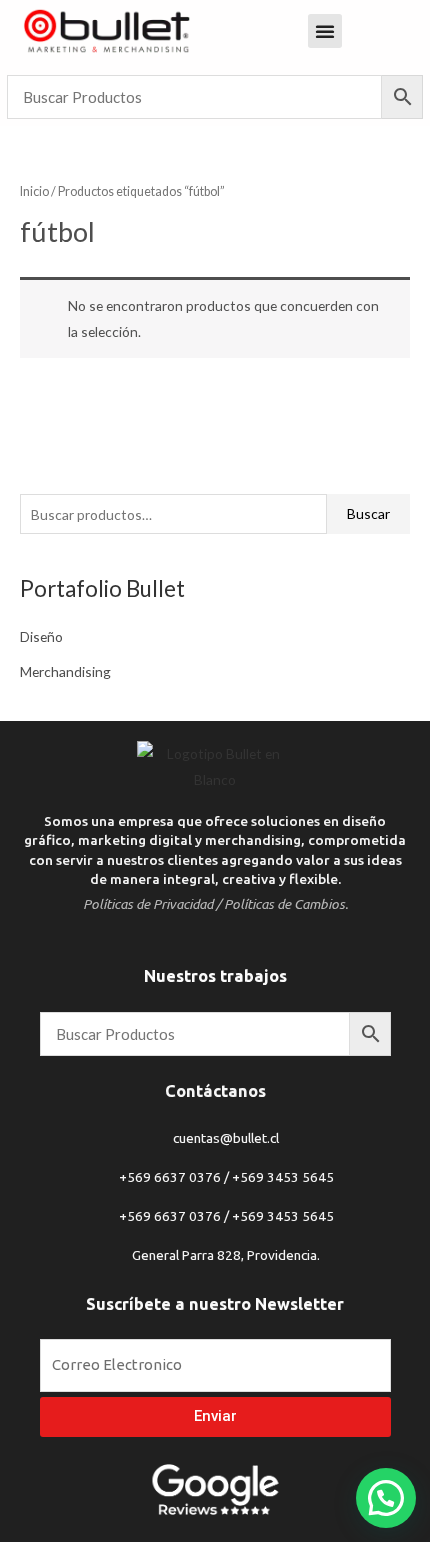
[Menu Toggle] (325, 31)
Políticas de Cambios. (286, 904)
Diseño (41, 636)
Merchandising (65, 671)
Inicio (34, 191)
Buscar (368, 513)
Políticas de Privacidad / (152, 904)
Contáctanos (215, 1091)
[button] (386, 1498)
